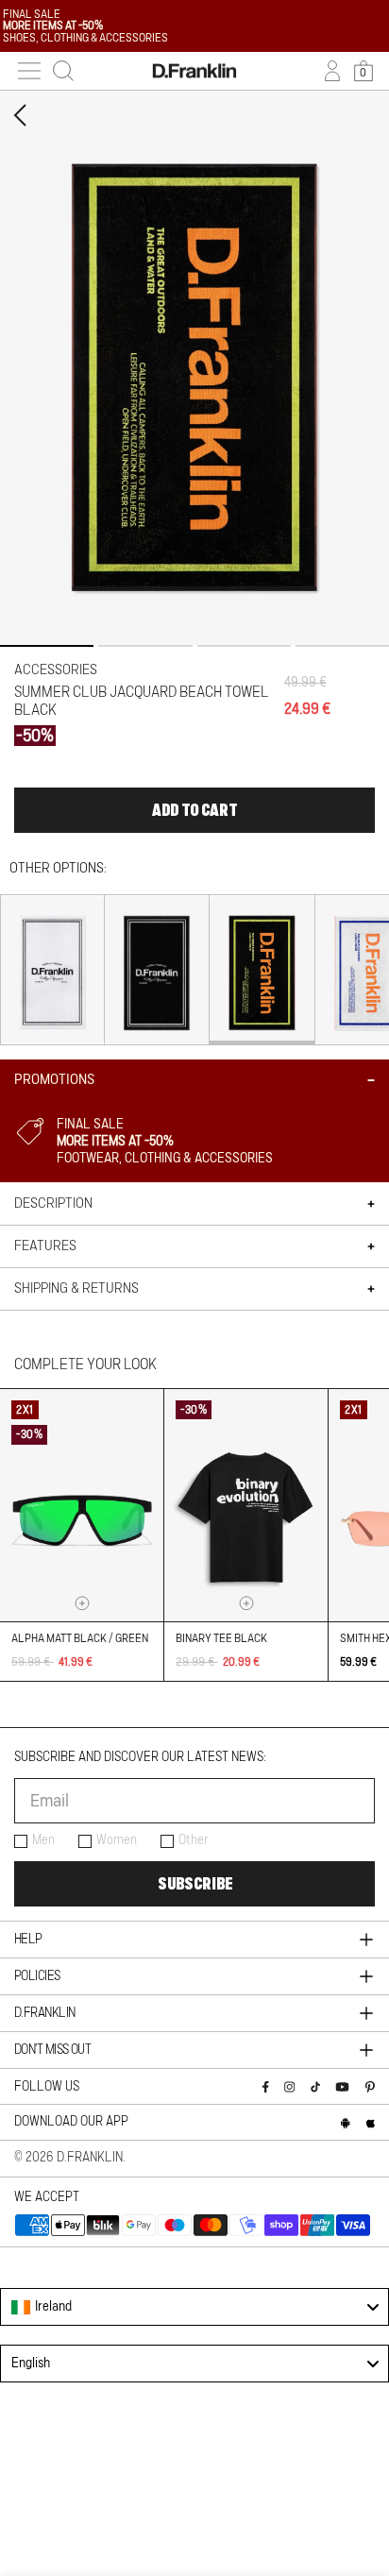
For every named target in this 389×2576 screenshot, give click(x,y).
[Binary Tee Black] (246, 1505)
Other (194, 1840)
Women (117, 1840)
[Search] (63, 71)
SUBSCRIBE (195, 1884)
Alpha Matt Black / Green (80, 1638)
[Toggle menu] (29, 71)
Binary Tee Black (221, 1638)
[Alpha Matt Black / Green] (82, 1505)
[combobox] (194, 2307)
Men (43, 1840)
